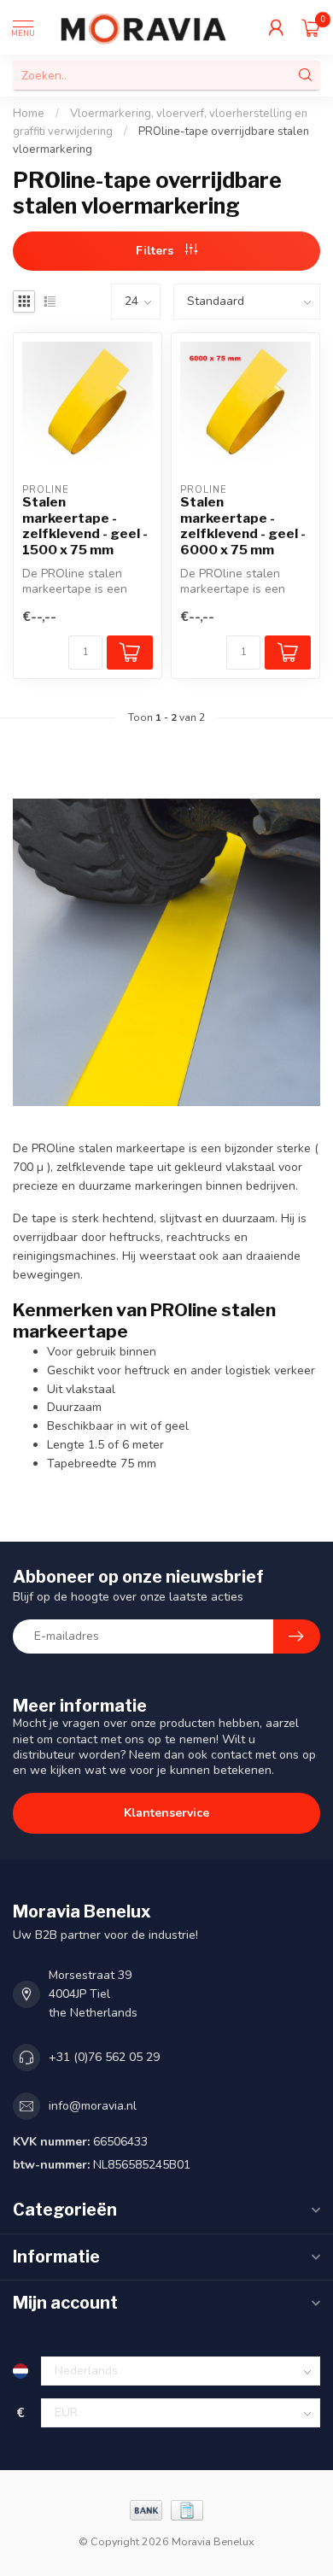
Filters (156, 251)
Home (29, 114)
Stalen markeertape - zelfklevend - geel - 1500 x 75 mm (85, 526)
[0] (311, 27)
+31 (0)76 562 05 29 (104, 2057)
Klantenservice (166, 1813)
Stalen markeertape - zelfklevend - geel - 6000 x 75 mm (243, 526)
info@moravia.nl (93, 2106)
